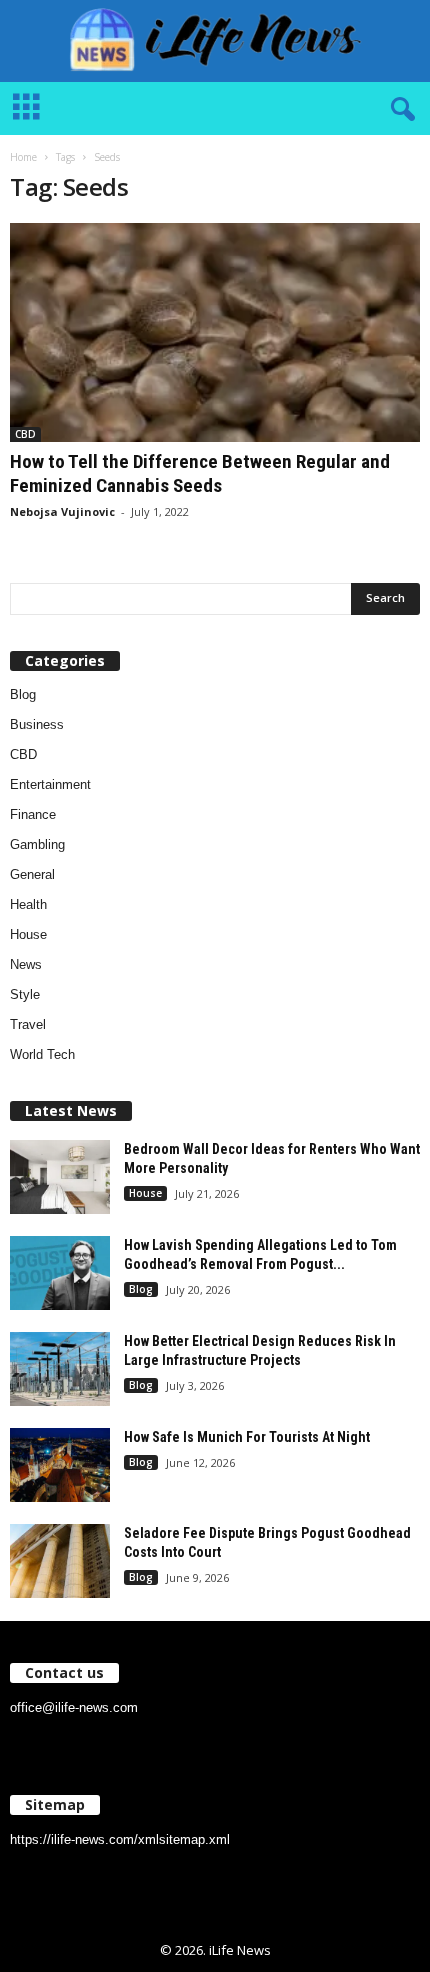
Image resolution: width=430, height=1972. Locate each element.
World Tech (42, 1054)
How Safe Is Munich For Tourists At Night (247, 1437)
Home (23, 157)
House (28, 934)
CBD (25, 434)
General (32, 874)
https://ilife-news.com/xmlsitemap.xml (120, 1839)
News (26, 964)
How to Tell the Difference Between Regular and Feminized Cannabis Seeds (200, 473)
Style (25, 994)
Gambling (37, 844)
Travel (28, 1024)
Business (37, 724)
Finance (33, 814)
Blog (23, 694)
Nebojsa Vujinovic (62, 511)
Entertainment (50, 784)
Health (28, 904)
